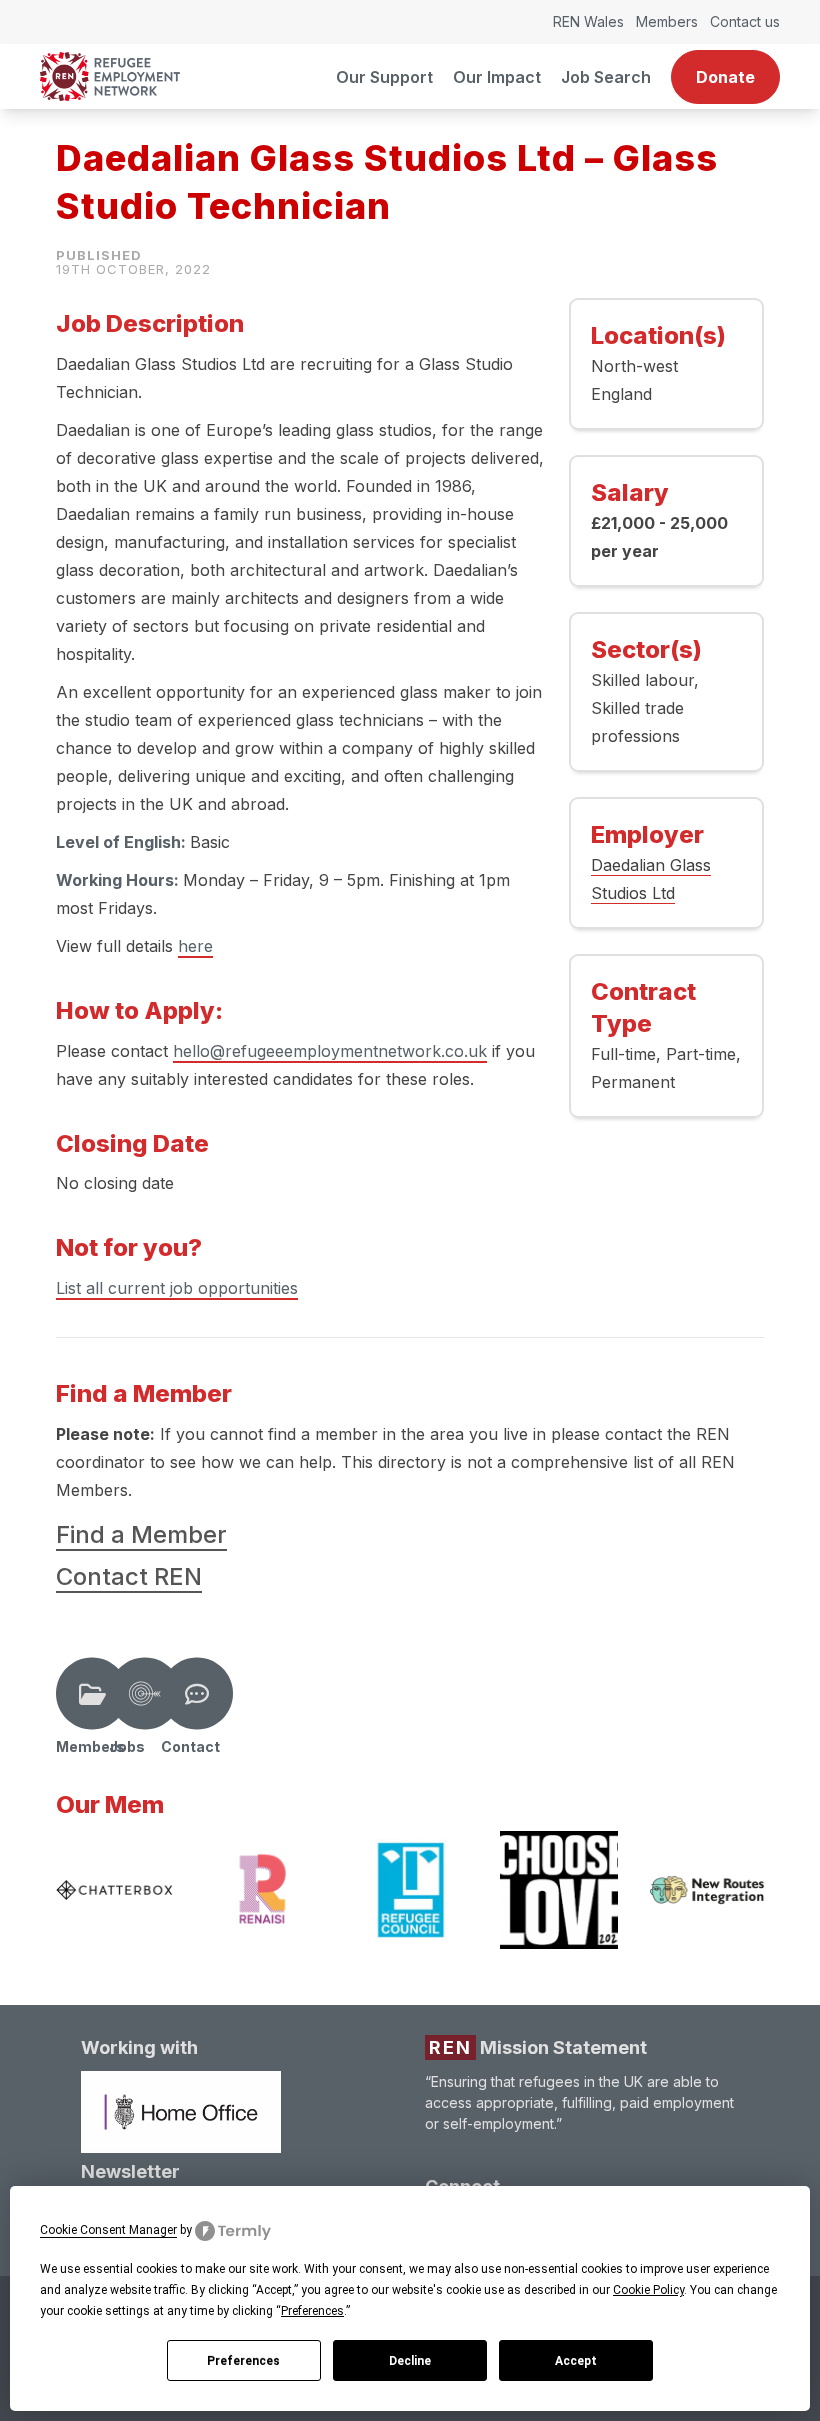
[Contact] (197, 1694)
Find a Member (141, 1534)
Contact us (745, 21)
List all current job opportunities (177, 1288)
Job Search (606, 77)
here (195, 946)
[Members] (92, 1694)
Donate (725, 77)
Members (667, 21)
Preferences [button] (312, 2311)
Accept (576, 2361)
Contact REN (129, 1576)
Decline (410, 2361)
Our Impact (497, 77)
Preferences (243, 2361)
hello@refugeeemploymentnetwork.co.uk (330, 1051)
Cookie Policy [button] (648, 2290)
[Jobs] (145, 1694)
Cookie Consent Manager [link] (108, 2230)
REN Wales (588, 21)
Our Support (384, 77)
